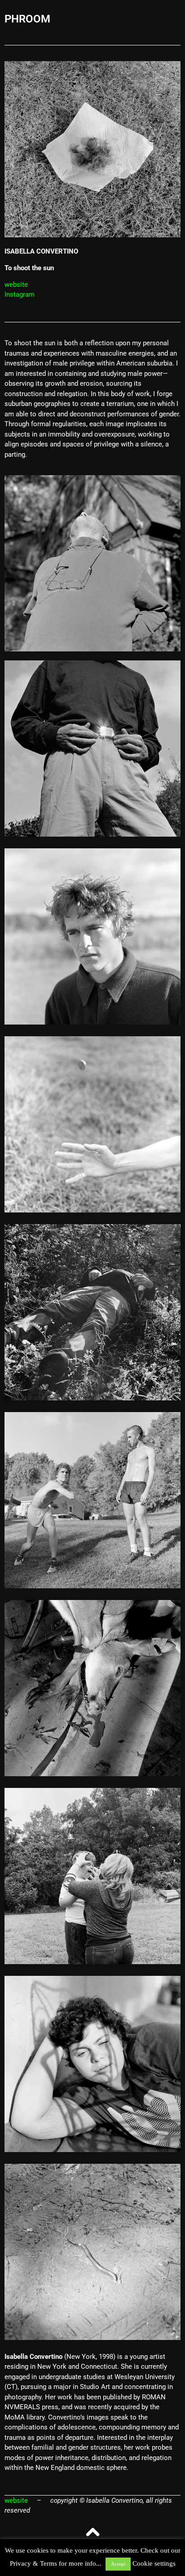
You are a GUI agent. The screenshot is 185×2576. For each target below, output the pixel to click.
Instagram (20, 294)
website (16, 285)
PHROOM (27, 19)
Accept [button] (118, 2564)
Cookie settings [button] (154, 2563)
